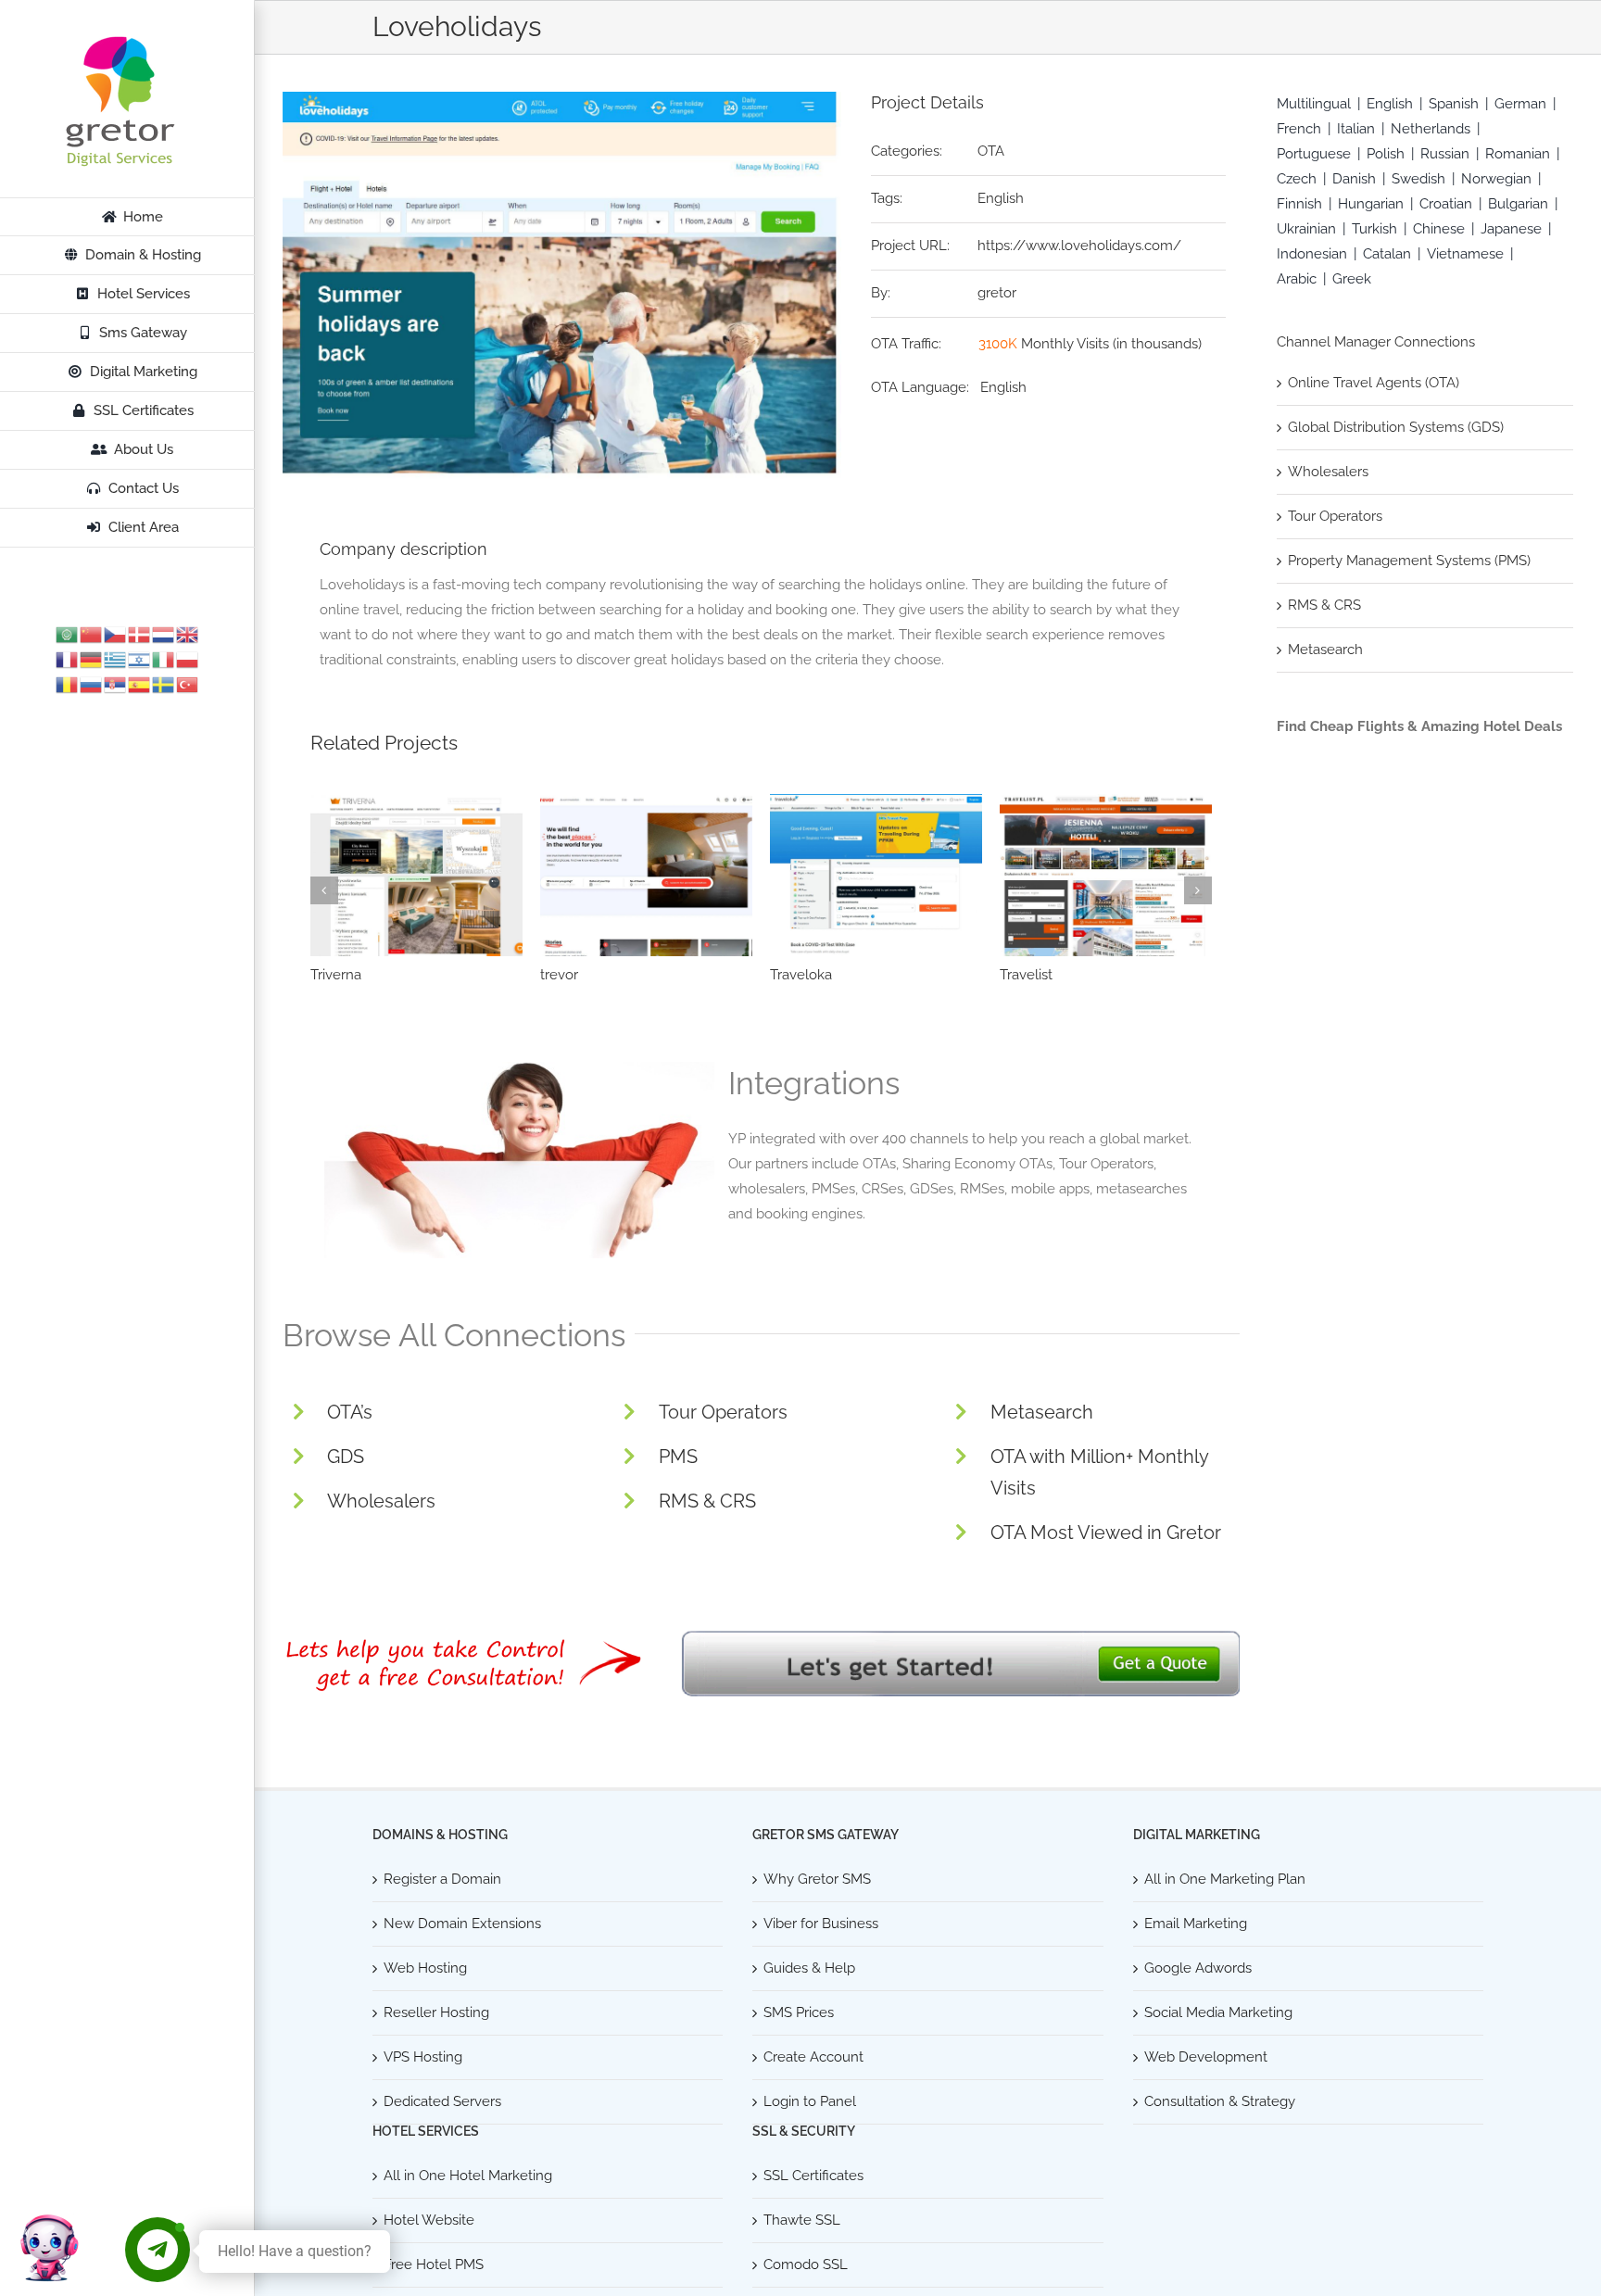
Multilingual (1314, 104)
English (1001, 198)
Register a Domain (442, 1879)
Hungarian (1371, 204)
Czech (1297, 179)
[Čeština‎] (116, 634)
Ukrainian (1306, 229)
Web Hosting (425, 1968)
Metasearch (1042, 1412)
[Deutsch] (92, 659)
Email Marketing (1196, 1924)
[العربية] (68, 634)
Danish (1354, 179)
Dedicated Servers (442, 2101)
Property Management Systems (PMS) (1409, 561)
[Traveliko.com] (416, 875)
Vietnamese (1465, 254)
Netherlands (1431, 129)
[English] (188, 634)
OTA (991, 151)
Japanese (1511, 229)
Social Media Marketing (1218, 2012)
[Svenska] (164, 684)
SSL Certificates (813, 2176)
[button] (324, 890)
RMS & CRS (707, 1501)
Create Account (813, 2057)
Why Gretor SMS (817, 1879)
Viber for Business (821, 1924)
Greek (1352, 279)
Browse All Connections (454, 1335)
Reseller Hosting (436, 2012)
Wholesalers (381, 1501)
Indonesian (1312, 254)
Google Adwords (1198, 1968)
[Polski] (188, 659)
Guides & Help (809, 1968)
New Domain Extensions (462, 1924)
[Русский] (92, 684)
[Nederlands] (164, 634)
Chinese (1439, 229)
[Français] (68, 659)
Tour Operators (723, 1412)
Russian (1445, 154)
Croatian (1446, 204)
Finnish (1299, 204)
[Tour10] (1106, 875)
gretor (997, 293)
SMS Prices (799, 2012)
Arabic (1297, 279)
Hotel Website (429, 2220)
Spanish (1454, 104)
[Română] (68, 684)
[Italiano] (164, 659)
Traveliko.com (355, 975)
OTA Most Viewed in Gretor (1106, 1533)
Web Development (1206, 2057)
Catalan (1387, 254)
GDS (346, 1457)
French (1299, 129)
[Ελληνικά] (116, 659)
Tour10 (1021, 975)
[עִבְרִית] (140, 659)
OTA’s (350, 1412)
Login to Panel (810, 2101)
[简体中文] (92, 634)
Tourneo (796, 975)
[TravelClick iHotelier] (646, 875)
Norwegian (1496, 179)
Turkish (1374, 229)
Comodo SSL (806, 2264)
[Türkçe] (188, 684)
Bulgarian (1518, 204)
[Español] (140, 684)
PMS (678, 1457)
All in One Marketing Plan (1225, 1879)
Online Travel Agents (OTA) (1374, 383)
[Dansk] (140, 634)
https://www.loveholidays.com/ (1079, 246)
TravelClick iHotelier (604, 975)
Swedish (1418, 179)
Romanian (1518, 154)
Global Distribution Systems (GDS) (1396, 427)
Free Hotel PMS (434, 2264)
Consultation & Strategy (1220, 2101)
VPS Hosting (423, 2057)
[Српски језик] (116, 684)
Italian (1356, 129)
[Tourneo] (876, 875)
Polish (1386, 154)
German (1520, 104)
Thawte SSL (802, 2220)
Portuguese (1314, 154)
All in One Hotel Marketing (468, 2176)
